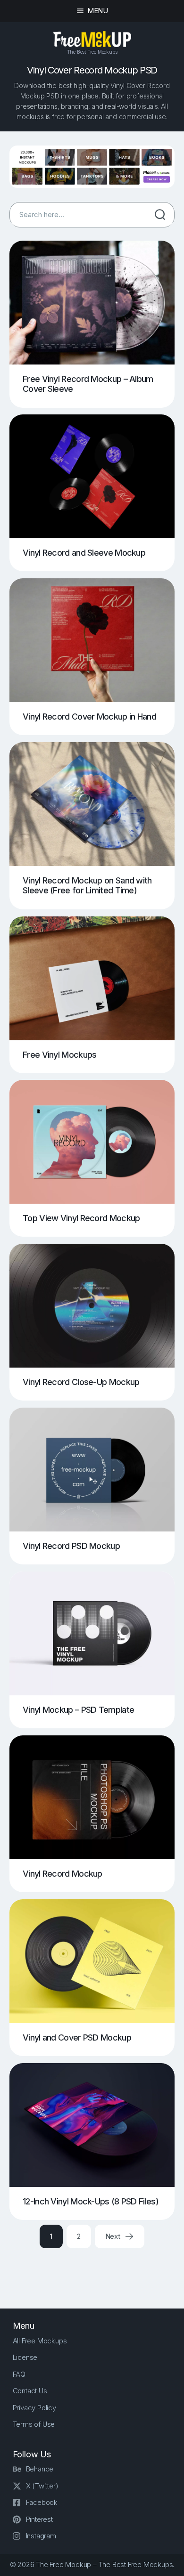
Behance (40, 2469)
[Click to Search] (160, 215)
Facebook (42, 2502)
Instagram (41, 2536)
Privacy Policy (34, 2408)
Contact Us (30, 2391)
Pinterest (39, 2519)
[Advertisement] (97, 2270)
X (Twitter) (42, 2486)
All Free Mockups (40, 2341)
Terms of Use (34, 2424)
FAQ (19, 2374)
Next (114, 2236)
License (25, 2357)
